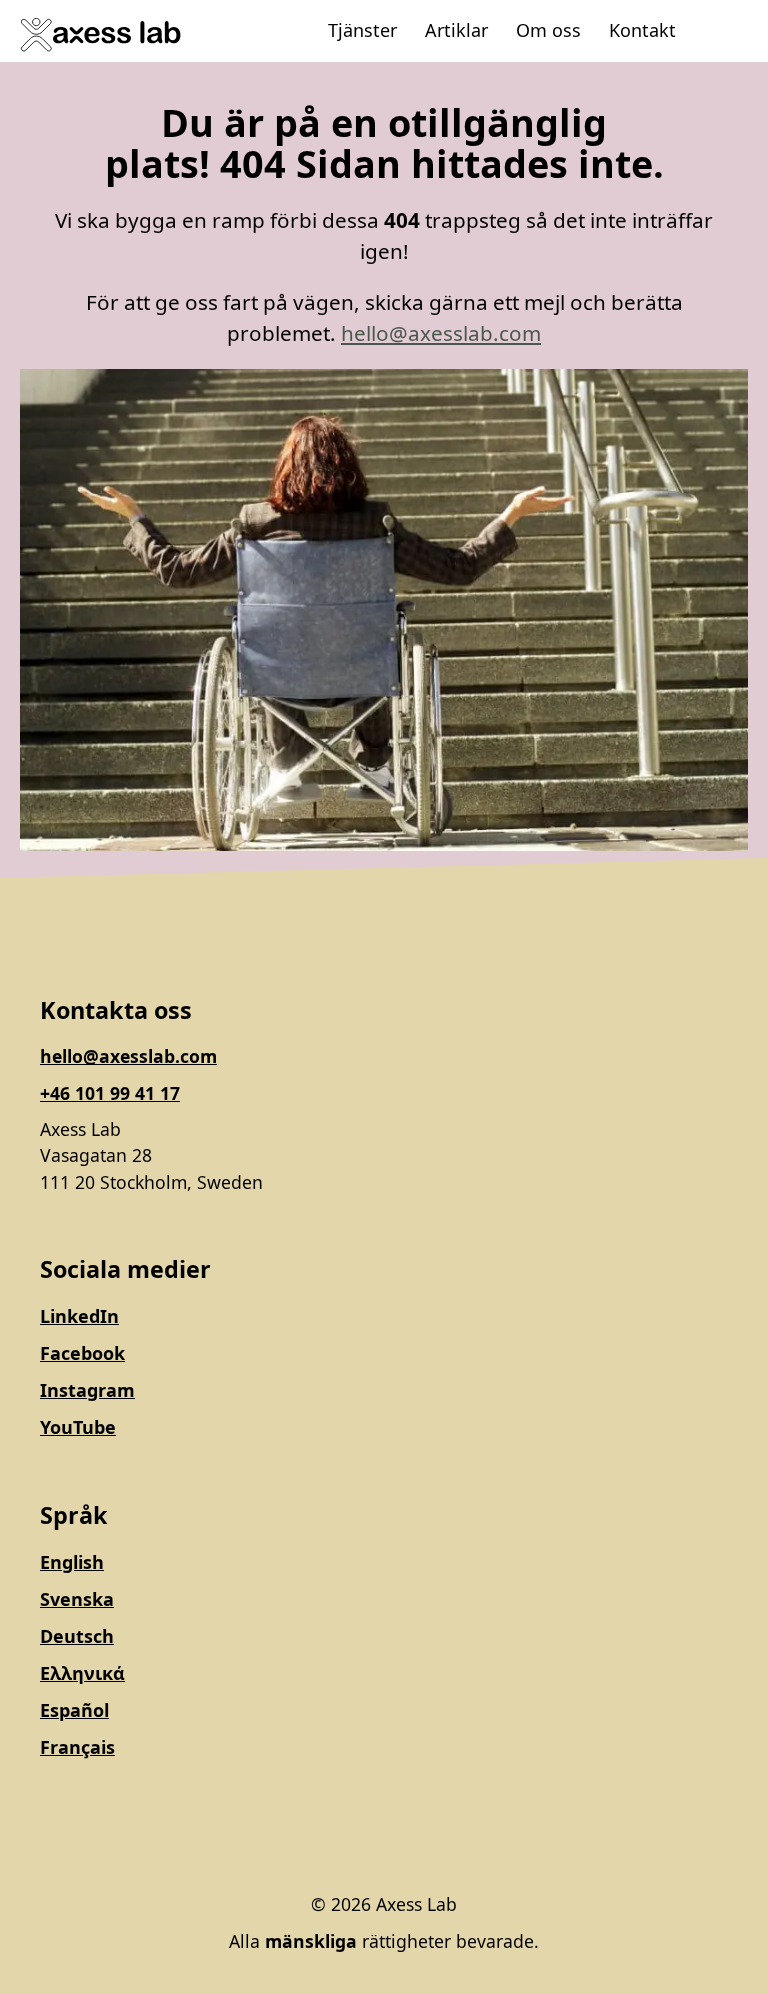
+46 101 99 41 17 (110, 1093)
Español (74, 1710)
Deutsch (77, 1636)
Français (77, 1747)
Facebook (82, 1353)
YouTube (78, 1427)
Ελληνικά (82, 1673)
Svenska (77, 1599)
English (72, 1562)
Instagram (87, 1390)
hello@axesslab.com (441, 333)
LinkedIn (79, 1316)
